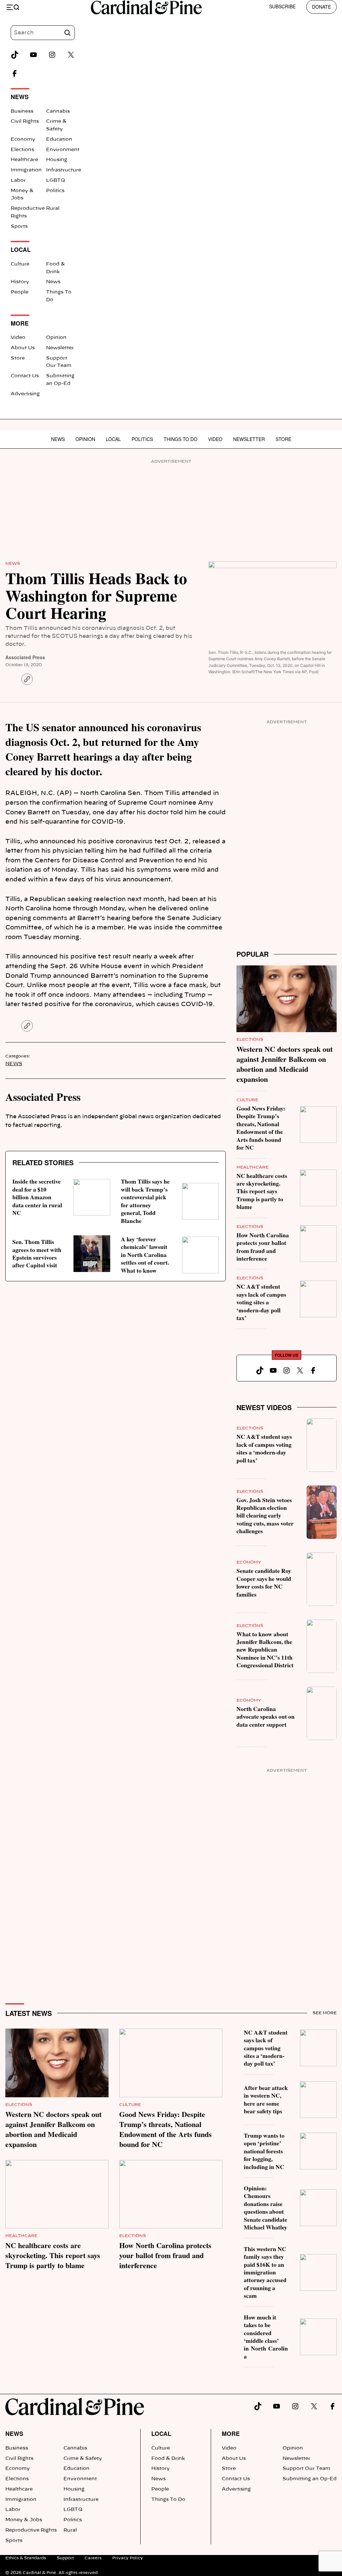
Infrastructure (64, 170)
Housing (57, 160)
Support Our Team (306, 2469)
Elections (22, 150)
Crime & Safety (83, 2459)
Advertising (25, 394)
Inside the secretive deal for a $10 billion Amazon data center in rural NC (37, 1197)
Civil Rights (25, 121)
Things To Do (181, 439)
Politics (55, 191)
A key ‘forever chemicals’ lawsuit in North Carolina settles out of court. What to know (145, 1255)
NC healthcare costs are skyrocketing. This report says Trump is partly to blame (262, 1191)
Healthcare (24, 160)
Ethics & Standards (26, 2558)
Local (113, 439)
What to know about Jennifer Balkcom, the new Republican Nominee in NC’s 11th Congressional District (265, 1650)
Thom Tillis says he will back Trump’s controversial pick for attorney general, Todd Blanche (145, 1201)
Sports (19, 227)
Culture (20, 264)
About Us (23, 348)
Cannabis (58, 111)
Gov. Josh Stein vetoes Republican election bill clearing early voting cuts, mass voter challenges (265, 1516)
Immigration (26, 170)
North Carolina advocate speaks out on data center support (266, 1716)
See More (325, 2013)
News (53, 282)
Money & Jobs (24, 2520)
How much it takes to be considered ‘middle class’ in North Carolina (266, 2337)
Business (22, 111)
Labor (18, 180)
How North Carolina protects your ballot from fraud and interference (263, 1247)
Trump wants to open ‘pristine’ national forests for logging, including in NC (264, 2151)
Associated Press (25, 657)
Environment (63, 150)
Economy (23, 139)
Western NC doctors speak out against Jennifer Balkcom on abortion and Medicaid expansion (285, 1064)
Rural (53, 208)
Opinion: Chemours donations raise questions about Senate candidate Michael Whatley (266, 2208)
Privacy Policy (128, 2558)
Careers (93, 2558)
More (231, 2433)
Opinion (56, 338)
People (20, 292)
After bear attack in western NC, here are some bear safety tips (266, 2099)
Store (18, 358)
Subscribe (282, 6)
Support (65, 2558)
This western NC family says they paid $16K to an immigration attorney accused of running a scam (265, 2272)
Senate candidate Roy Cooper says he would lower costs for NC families (264, 1582)
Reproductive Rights (31, 2530)
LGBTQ (56, 180)
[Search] (67, 33)
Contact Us (25, 376)
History (20, 282)
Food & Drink (168, 2459)
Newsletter (60, 348)
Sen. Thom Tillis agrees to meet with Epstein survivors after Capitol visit (37, 1253)
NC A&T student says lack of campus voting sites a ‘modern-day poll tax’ (261, 1302)
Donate (321, 7)
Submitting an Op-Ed (310, 2479)
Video (18, 338)
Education (59, 139)
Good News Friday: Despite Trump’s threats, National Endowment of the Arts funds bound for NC (261, 1128)
